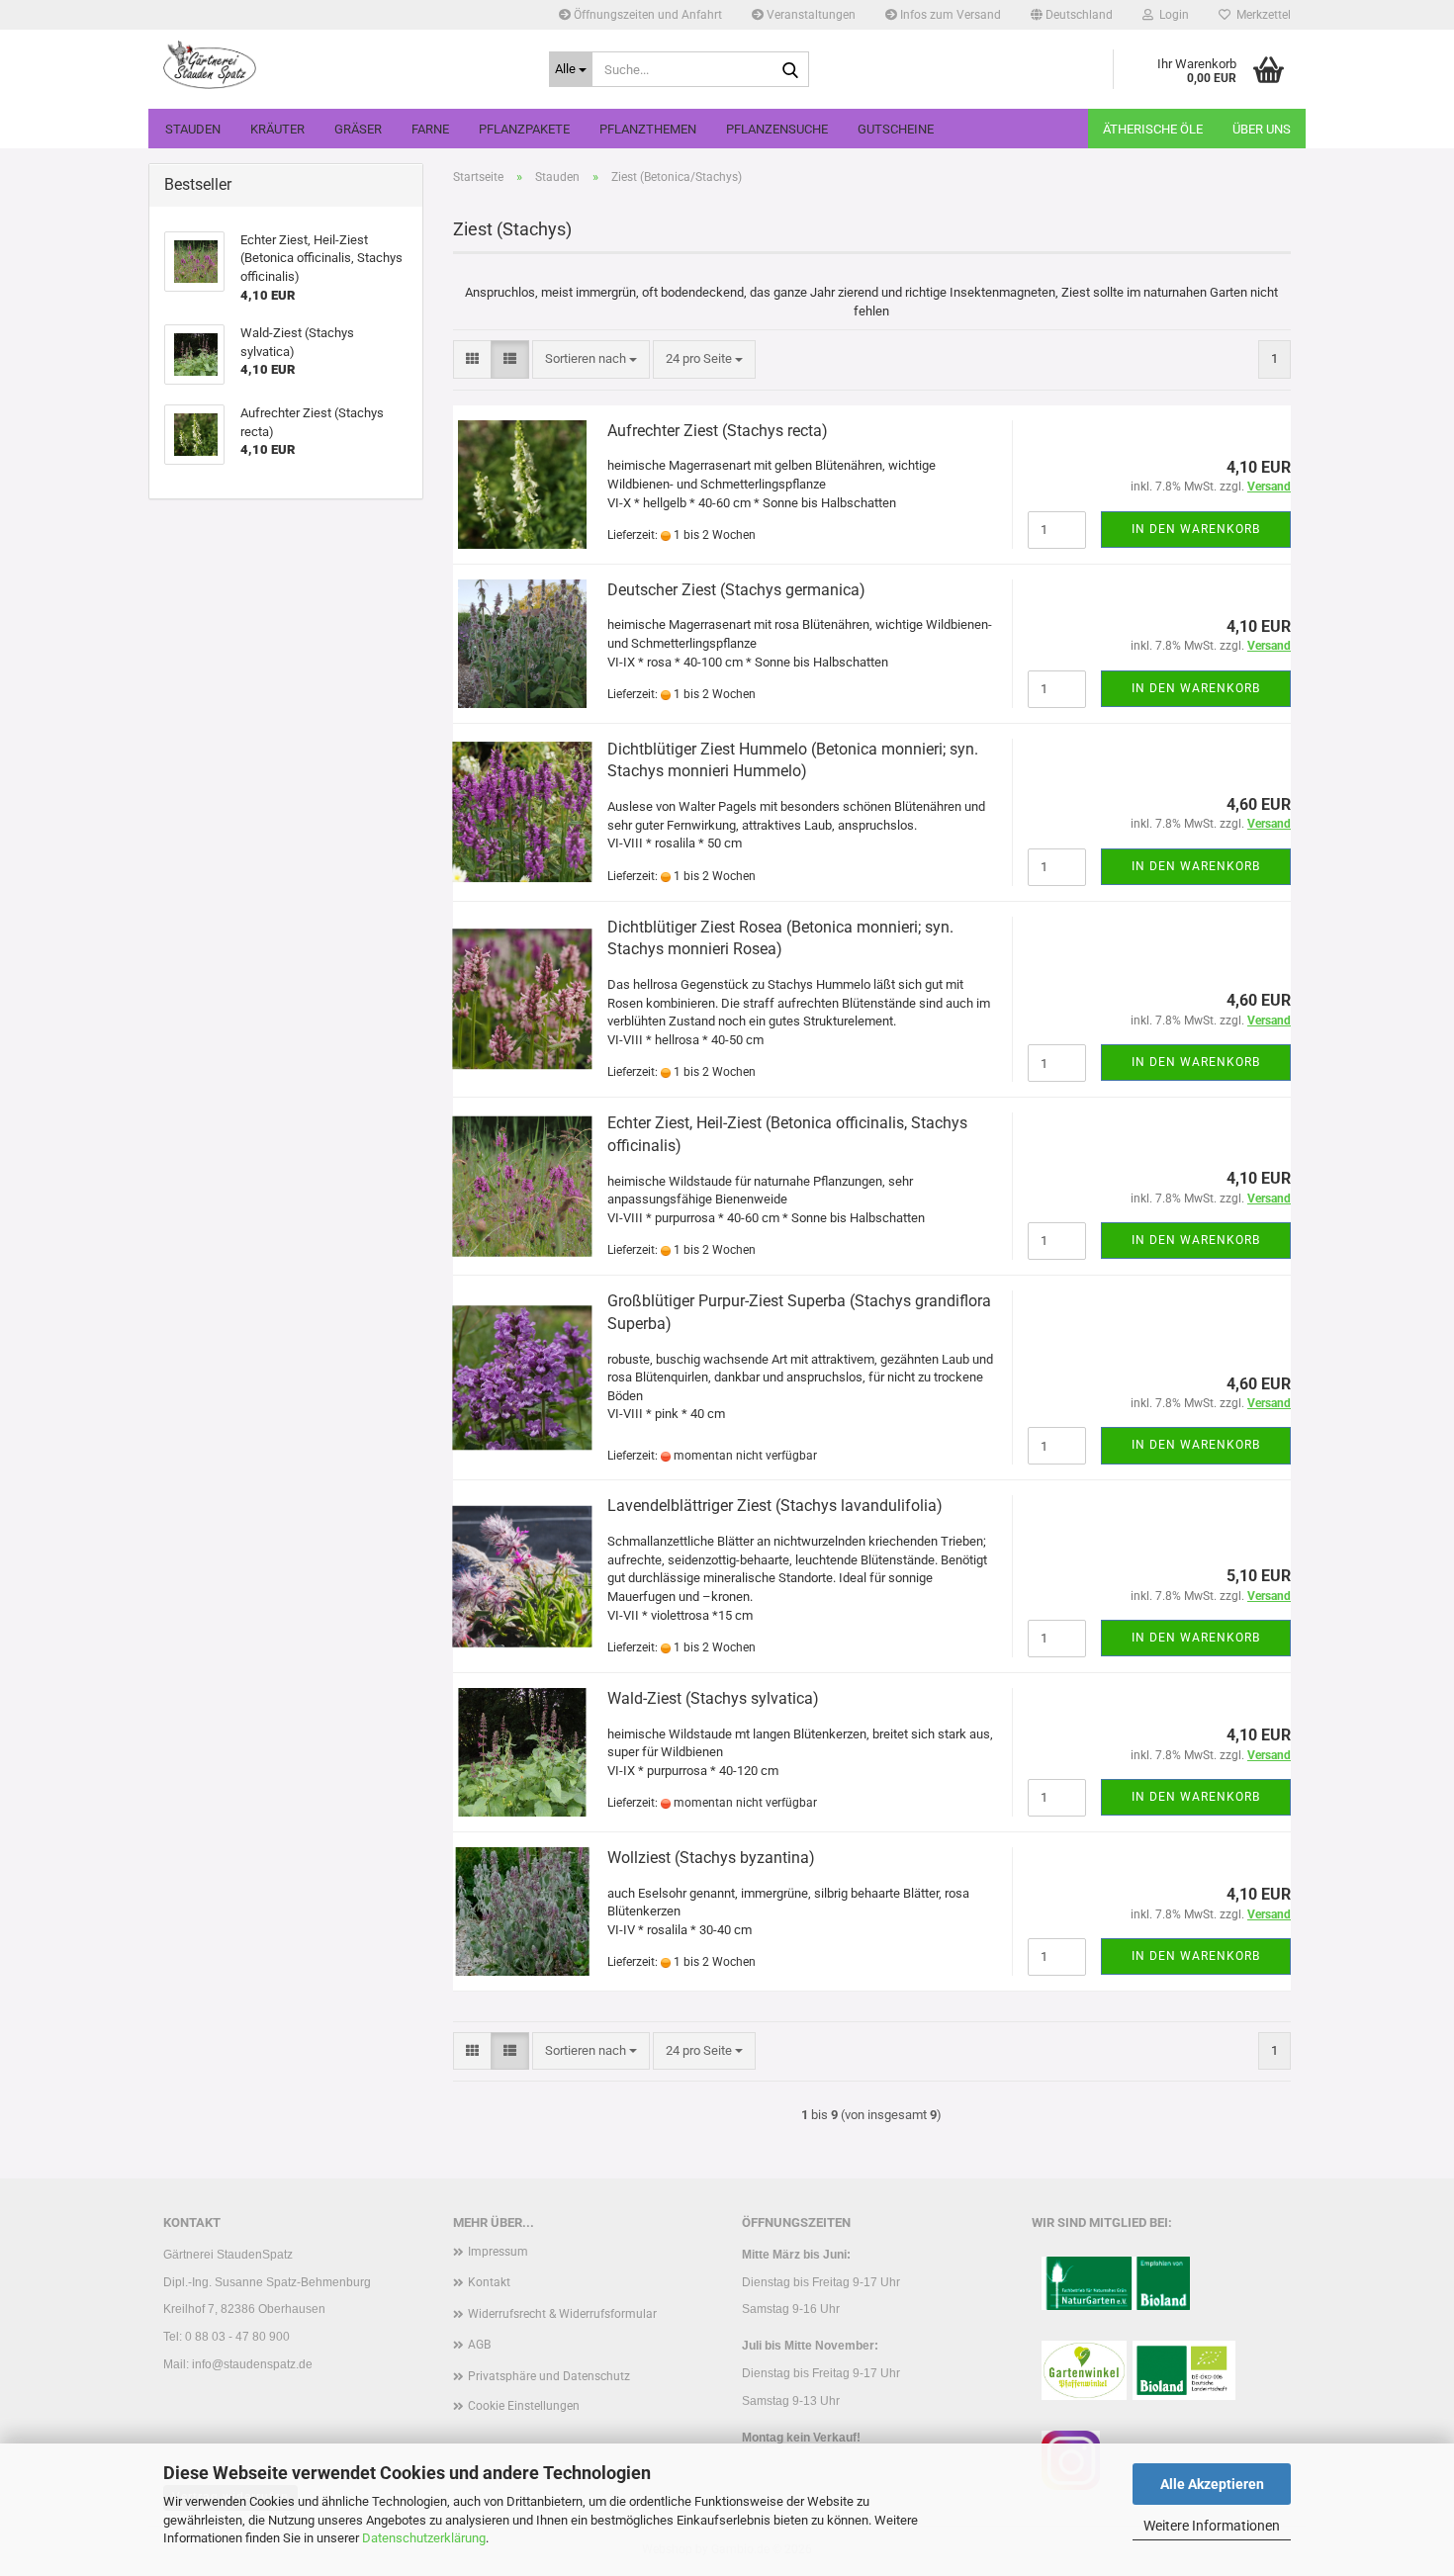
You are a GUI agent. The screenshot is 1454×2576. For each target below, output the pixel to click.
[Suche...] (790, 70)
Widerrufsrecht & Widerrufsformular (562, 2314)
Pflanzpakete (524, 129)
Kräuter (277, 129)
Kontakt (489, 2282)
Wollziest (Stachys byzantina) (711, 1858)
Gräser (358, 129)
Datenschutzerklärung (424, 2538)
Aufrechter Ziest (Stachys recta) (718, 431)
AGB (479, 2345)
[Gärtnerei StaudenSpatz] (341, 64)
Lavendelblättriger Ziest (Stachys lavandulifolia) (775, 1506)
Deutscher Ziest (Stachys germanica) (736, 590)
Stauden (193, 129)
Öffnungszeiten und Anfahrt (646, 15)
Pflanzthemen (648, 129)
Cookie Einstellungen (524, 2406)
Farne (430, 129)
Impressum (498, 2252)
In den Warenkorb (1196, 529)
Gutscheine (896, 129)
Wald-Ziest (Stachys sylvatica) (713, 1698)
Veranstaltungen (810, 15)
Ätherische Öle (1153, 129)
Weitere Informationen (1212, 2526)
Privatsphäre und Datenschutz (549, 2376)
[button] (1072, 15)
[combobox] (591, 359)
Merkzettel (1261, 15)
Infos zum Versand (949, 15)
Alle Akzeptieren (1212, 2484)
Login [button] (1171, 15)
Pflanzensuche (777, 129)
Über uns (1262, 129)
